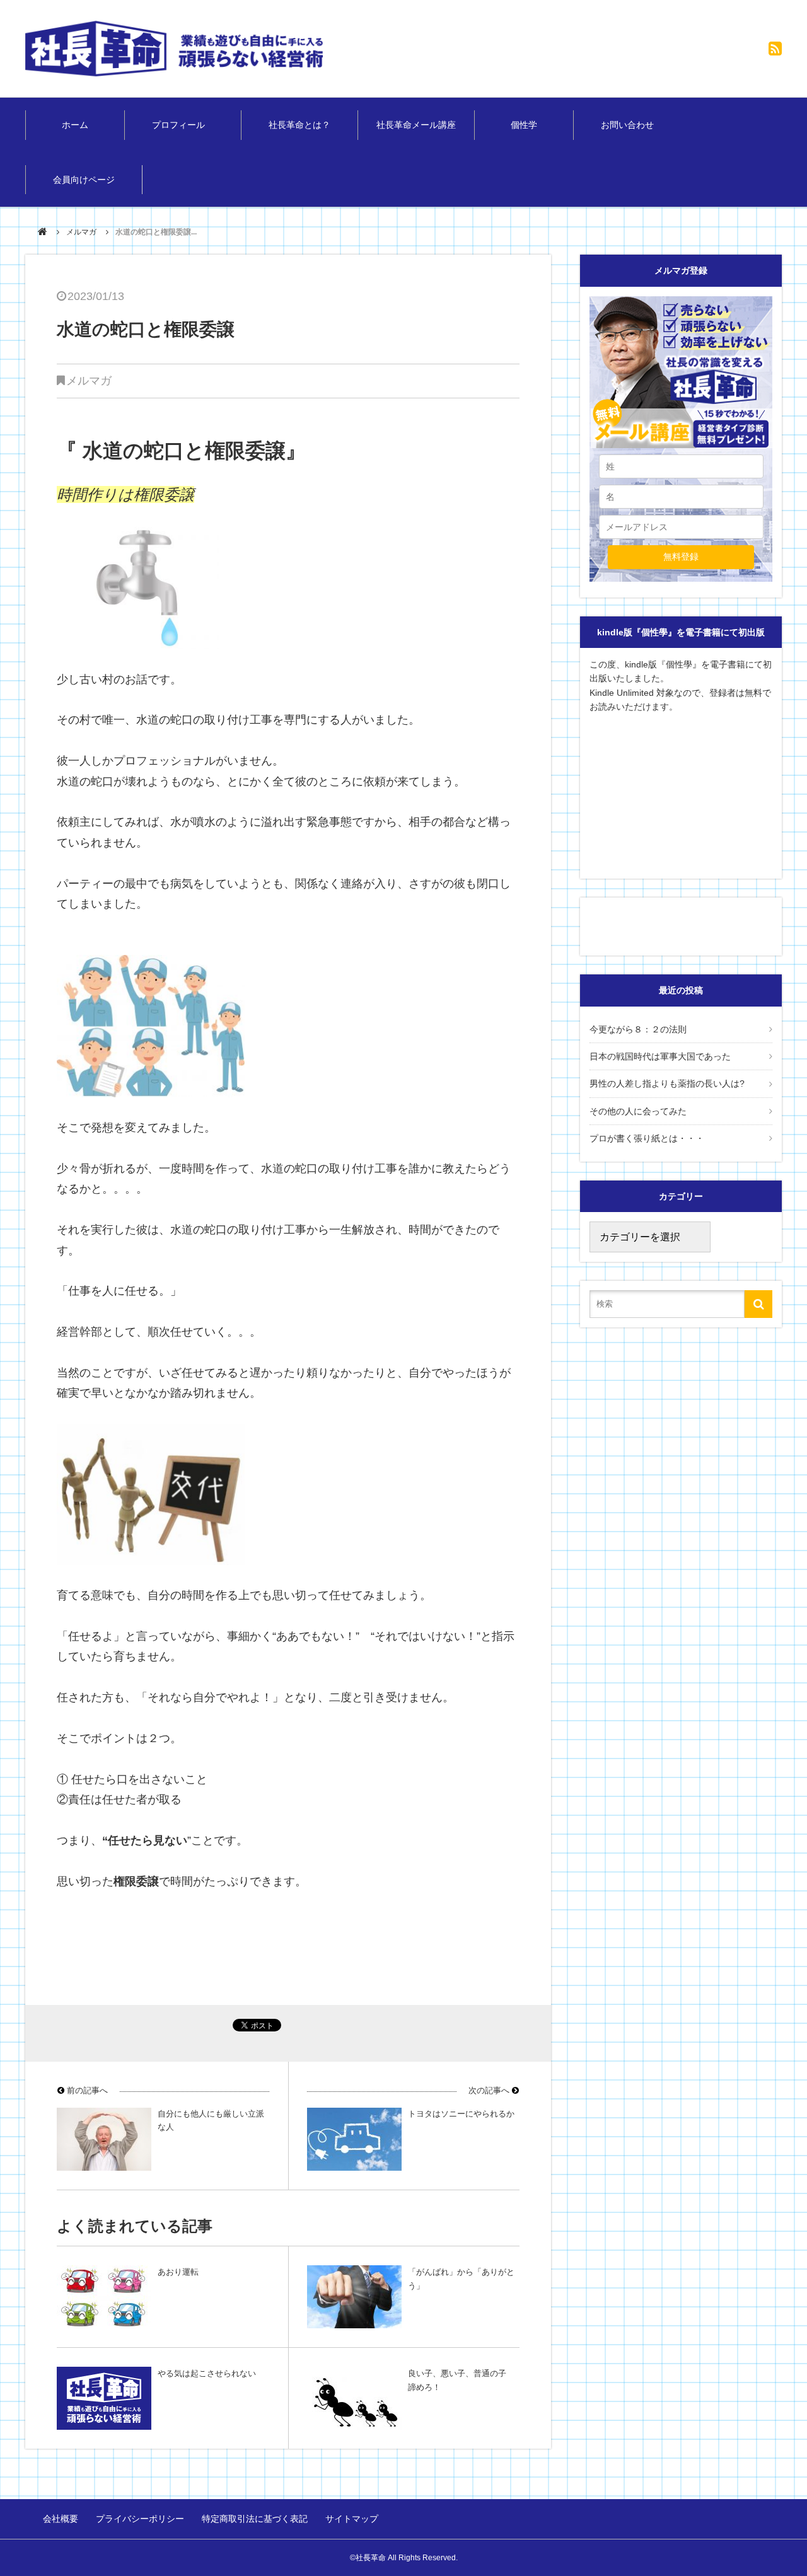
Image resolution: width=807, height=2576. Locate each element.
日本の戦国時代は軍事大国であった (660, 1056)
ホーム (75, 125)
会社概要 (61, 2519)
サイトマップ (352, 2519)
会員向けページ (84, 180)
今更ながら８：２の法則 (638, 1029)
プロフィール (183, 125)
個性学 (524, 125)
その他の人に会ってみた (638, 1111)
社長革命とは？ (299, 125)
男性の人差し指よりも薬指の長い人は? (667, 1083)
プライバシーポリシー (140, 2519)
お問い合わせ (627, 125)
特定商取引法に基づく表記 (255, 2519)
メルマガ (81, 232)
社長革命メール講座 (416, 125)
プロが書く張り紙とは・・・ (647, 1138)
